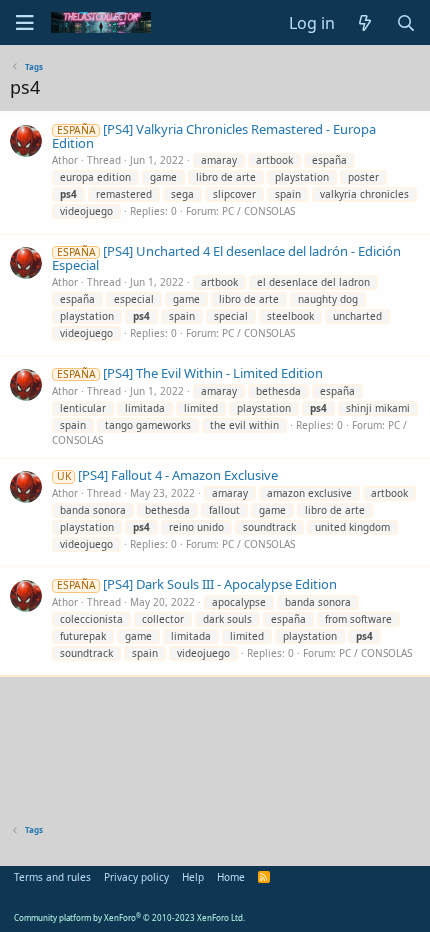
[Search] (405, 23)
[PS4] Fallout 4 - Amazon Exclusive (167, 475)
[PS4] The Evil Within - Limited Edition (190, 373)
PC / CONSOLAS (258, 211)
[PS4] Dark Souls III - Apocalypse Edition (197, 584)
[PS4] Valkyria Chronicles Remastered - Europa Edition (214, 136)
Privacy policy (136, 877)
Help (193, 877)
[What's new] (365, 23)
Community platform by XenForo (129, 917)
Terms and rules (52, 877)
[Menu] (25, 23)
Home (231, 877)
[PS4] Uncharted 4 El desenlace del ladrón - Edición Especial (226, 258)
